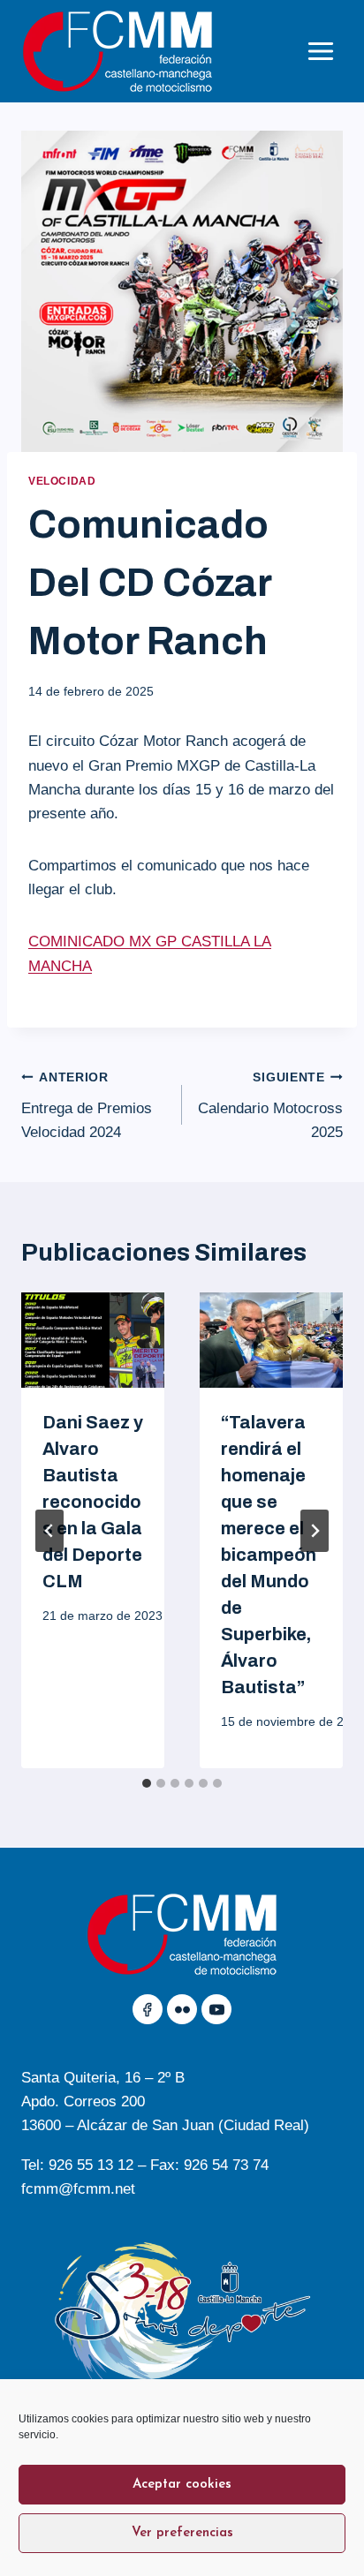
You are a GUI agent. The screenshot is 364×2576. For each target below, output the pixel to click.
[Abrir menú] (320, 51)
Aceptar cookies (182, 2485)
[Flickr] (182, 2009)
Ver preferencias (182, 2533)
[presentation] (93, 1340)
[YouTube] (216, 2009)
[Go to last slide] (49, 1531)
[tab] (147, 1783)
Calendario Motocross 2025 (270, 1106)
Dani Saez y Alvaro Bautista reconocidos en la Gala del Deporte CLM (93, 1502)
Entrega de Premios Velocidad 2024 (87, 1106)
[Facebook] (148, 2009)
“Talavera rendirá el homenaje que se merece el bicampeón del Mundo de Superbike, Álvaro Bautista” (269, 1555)
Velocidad (62, 481)
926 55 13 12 (91, 2165)
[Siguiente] (315, 1531)
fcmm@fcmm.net (78, 2189)
